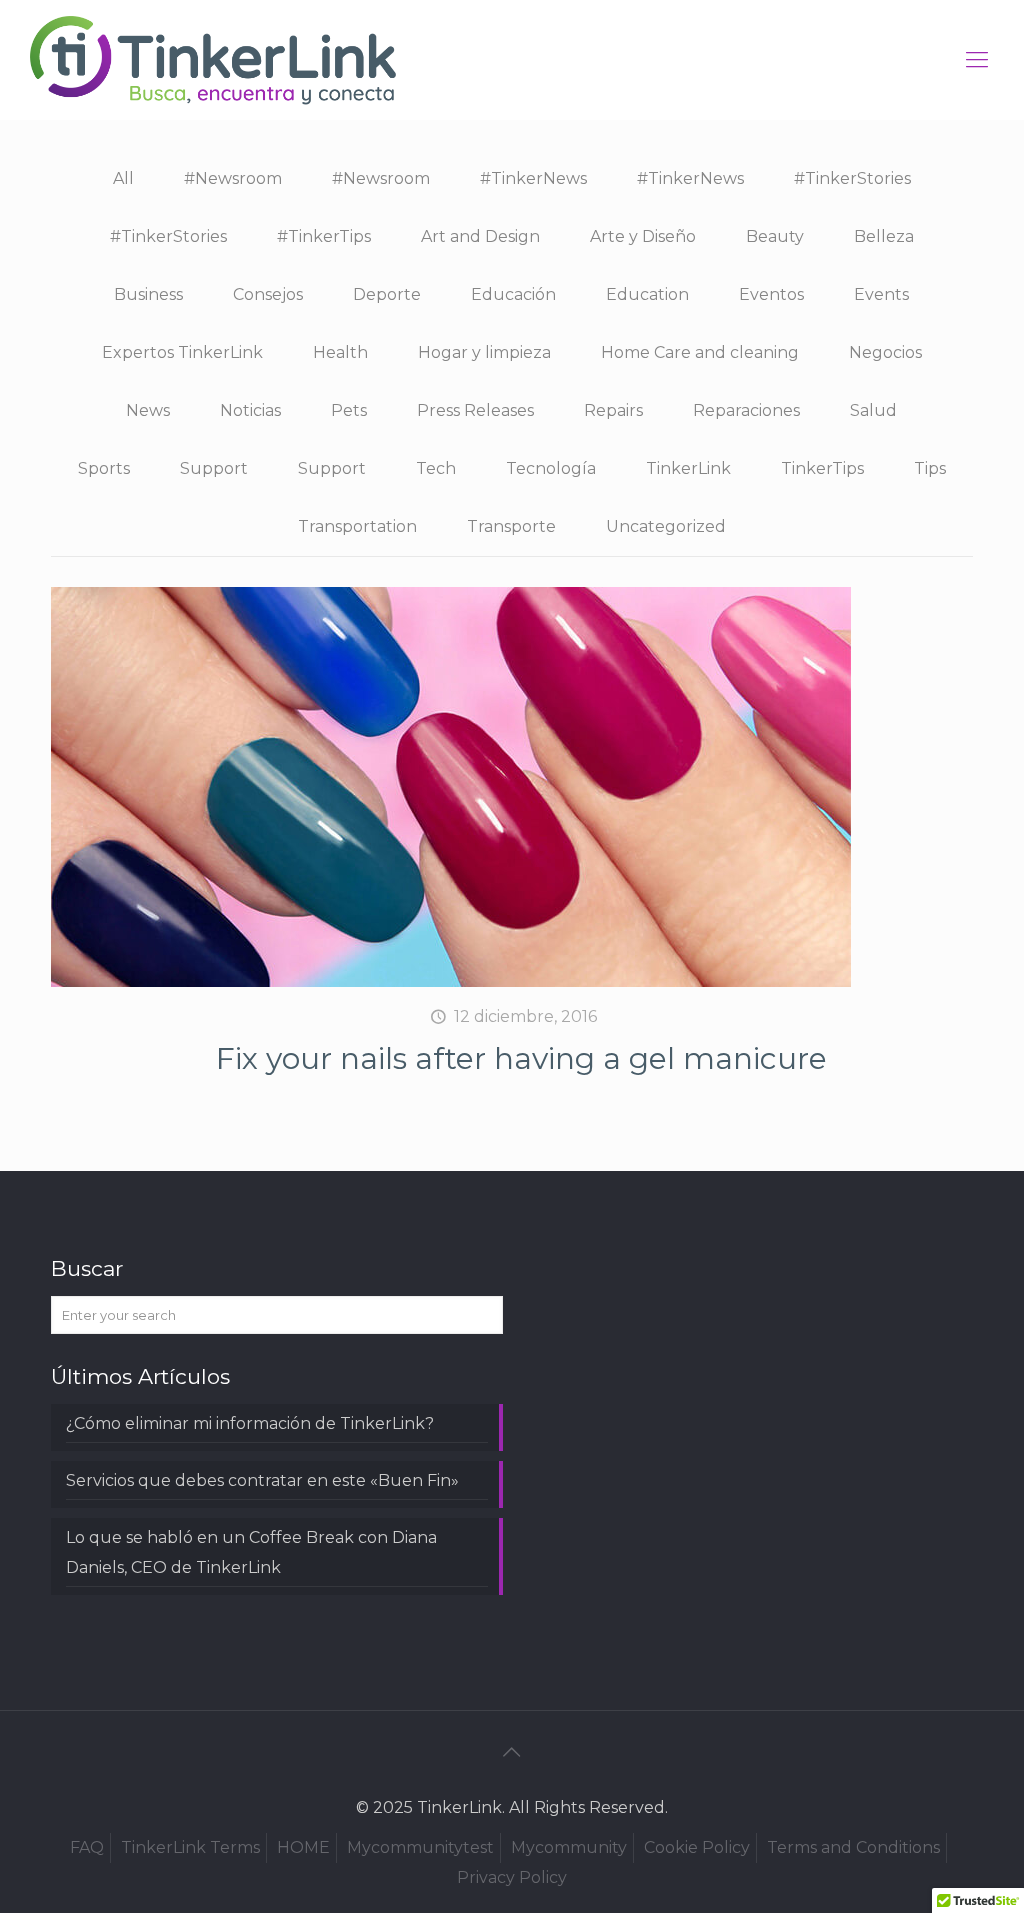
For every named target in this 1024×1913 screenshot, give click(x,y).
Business (148, 294)
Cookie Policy (697, 1847)
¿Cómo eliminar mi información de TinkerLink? (250, 1423)
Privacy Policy (512, 1877)
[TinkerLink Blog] (213, 60)
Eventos (771, 294)
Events (881, 294)
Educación (513, 294)
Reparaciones (746, 410)
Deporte (387, 294)
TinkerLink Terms (190, 1847)
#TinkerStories (852, 178)
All (123, 178)
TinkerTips (822, 468)
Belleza (884, 236)
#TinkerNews (533, 178)
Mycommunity (569, 1847)
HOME (303, 1847)
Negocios (885, 352)
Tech (436, 468)
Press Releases (475, 410)
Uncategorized (666, 526)
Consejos (268, 294)
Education (647, 294)
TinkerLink (688, 468)
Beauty (775, 236)
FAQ (87, 1847)
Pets (349, 410)
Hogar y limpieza (484, 352)
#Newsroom (233, 178)
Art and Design (480, 236)
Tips (930, 468)
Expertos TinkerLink (182, 352)
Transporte (511, 526)
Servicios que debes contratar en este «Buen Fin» (262, 1480)
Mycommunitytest (420, 1847)
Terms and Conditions (853, 1847)
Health (340, 352)
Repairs (613, 410)
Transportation (357, 526)
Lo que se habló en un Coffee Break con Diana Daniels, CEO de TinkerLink (251, 1552)
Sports (104, 468)
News (148, 410)
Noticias (250, 410)
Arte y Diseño (643, 236)
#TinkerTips (324, 236)
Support (214, 468)
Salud (873, 410)
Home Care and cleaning (700, 352)
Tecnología (551, 468)
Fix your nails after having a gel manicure (521, 1058)
